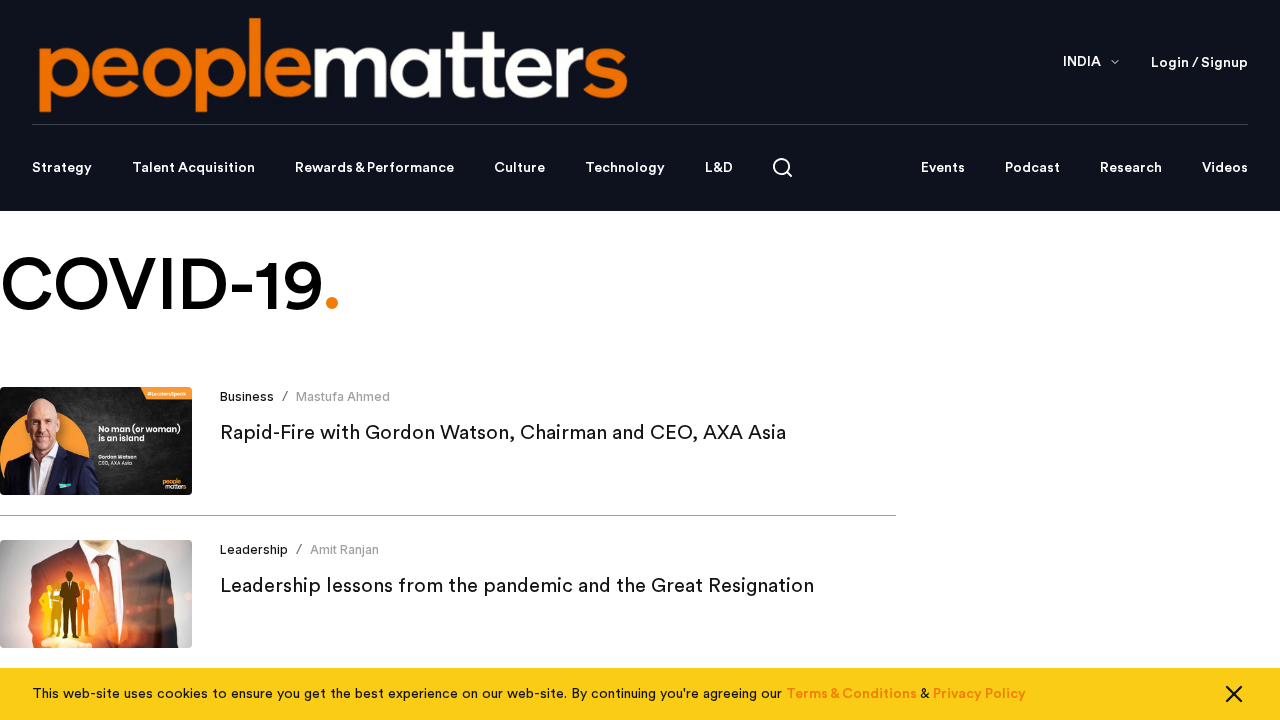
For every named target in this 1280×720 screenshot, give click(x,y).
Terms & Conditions (851, 694)
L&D (719, 168)
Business (247, 396)
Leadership (254, 549)
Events (943, 168)
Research (1131, 168)
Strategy (62, 168)
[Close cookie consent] (1234, 694)
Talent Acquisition (193, 168)
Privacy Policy (979, 694)
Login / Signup (1199, 63)
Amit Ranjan (344, 549)
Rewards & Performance (374, 168)
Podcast (1032, 168)
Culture (519, 168)
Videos (1225, 168)
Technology (625, 168)
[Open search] (782, 167)
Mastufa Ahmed (343, 396)
